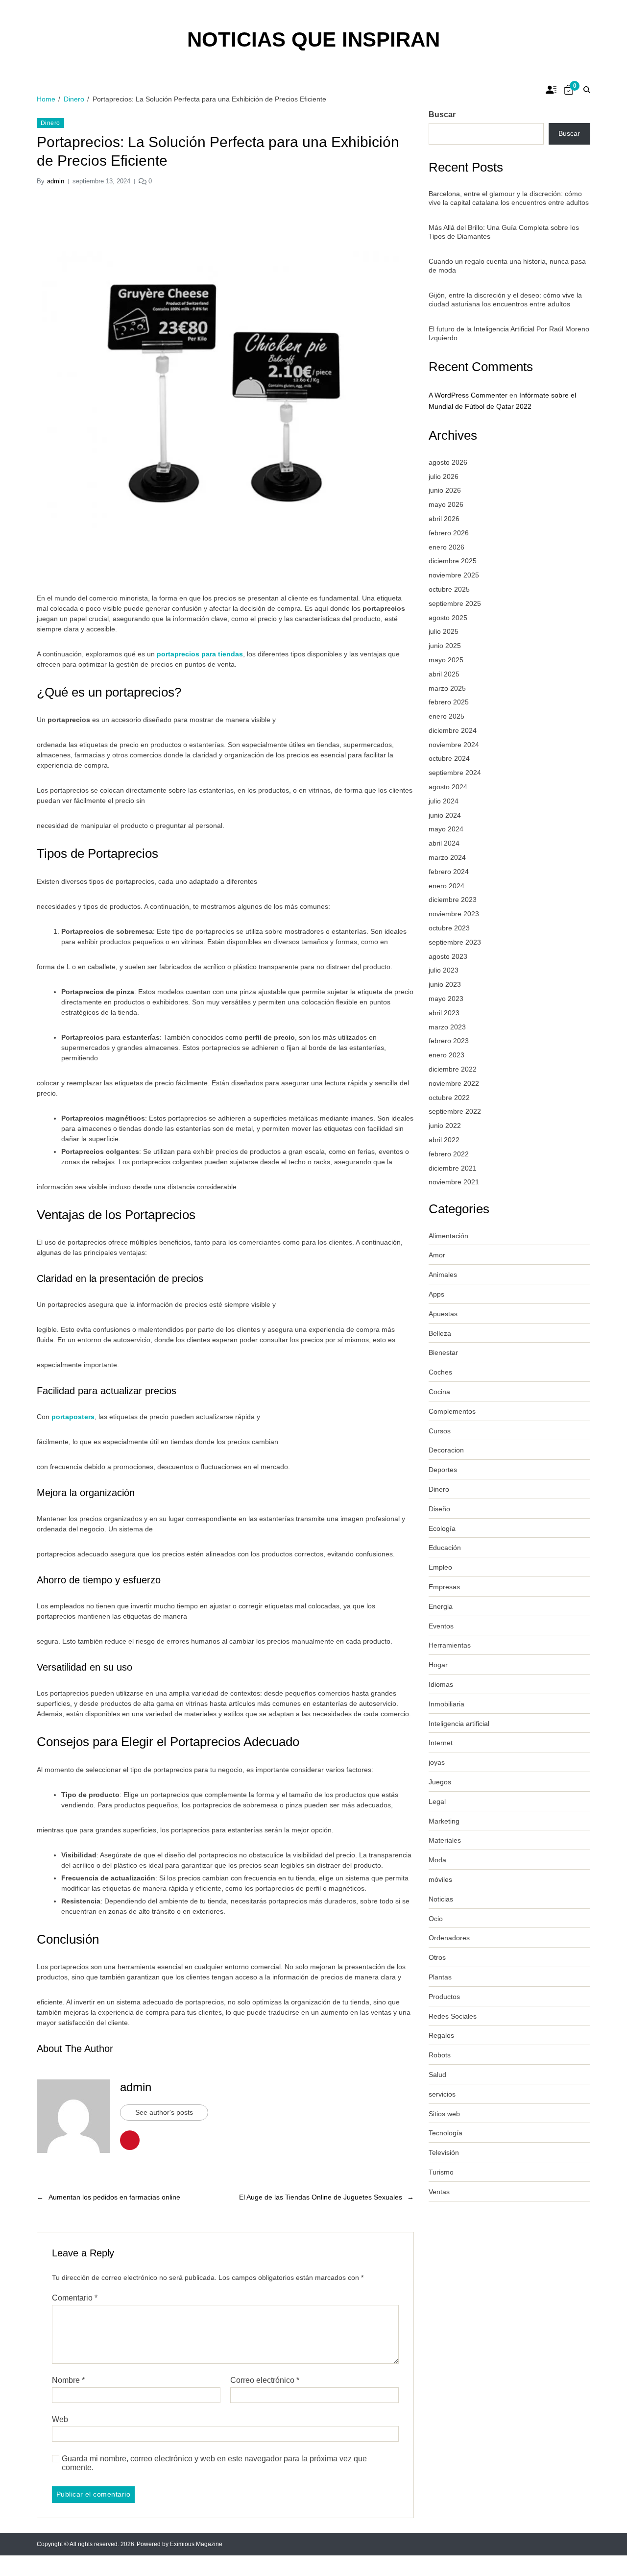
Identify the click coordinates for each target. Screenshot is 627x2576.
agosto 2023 (448, 956)
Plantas (440, 1977)
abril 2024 (444, 843)
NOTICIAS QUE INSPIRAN (313, 40)
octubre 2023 (449, 928)
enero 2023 (446, 1055)
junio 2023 (445, 984)
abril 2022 (444, 1140)
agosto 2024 (448, 787)
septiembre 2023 (455, 942)
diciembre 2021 (453, 1168)
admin (56, 181)
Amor (437, 1255)
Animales (443, 1275)
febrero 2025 (449, 702)
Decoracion (446, 1450)
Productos (444, 1997)
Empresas (444, 1587)
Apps (436, 1294)
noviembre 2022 (454, 1083)
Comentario (75, 2298)
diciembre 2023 (453, 900)
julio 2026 (444, 476)
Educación (445, 1548)
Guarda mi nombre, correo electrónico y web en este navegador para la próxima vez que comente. (214, 2463)
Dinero (50, 123)
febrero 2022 (449, 1154)
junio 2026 (445, 490)
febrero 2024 (449, 872)
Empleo (440, 1567)
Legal (437, 1801)
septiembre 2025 (455, 603)
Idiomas (441, 1684)
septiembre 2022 (455, 1111)
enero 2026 (446, 547)
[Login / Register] (551, 90)
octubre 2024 (449, 758)
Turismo (441, 2172)
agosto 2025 (448, 618)
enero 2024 (446, 886)
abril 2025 (444, 674)
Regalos (441, 2035)
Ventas (439, 2192)
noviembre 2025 (454, 575)
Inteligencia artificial (459, 1724)
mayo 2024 (446, 829)
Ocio (436, 1919)
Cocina (439, 1392)
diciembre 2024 (453, 730)
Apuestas (443, 1314)
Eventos (441, 1626)
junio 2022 (445, 1125)
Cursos (440, 1431)
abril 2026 (444, 519)
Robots (440, 2055)
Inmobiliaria (446, 1704)
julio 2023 (444, 970)
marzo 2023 (447, 1027)
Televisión (444, 2152)
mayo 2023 (446, 999)
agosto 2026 (448, 462)
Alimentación (448, 1236)
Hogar (438, 1665)
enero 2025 (446, 716)
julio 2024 (444, 801)
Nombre (68, 2380)
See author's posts (164, 2112)
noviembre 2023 (454, 914)
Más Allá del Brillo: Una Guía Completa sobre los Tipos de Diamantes (504, 232)
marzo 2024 (447, 857)
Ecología (442, 1528)
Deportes (443, 1470)
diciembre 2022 (453, 1069)
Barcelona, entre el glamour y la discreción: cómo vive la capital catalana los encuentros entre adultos (509, 198)
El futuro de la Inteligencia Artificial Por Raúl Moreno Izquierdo (509, 333)
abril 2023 (444, 1013)
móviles (440, 1879)
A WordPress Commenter (468, 395)
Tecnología (446, 2133)
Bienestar (443, 1352)
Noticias (441, 1899)
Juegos (440, 1782)
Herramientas (450, 1645)
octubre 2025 (449, 589)
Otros (437, 1957)
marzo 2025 (447, 688)
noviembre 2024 (454, 745)
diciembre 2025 (453, 561)
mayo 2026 (446, 504)
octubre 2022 (449, 1098)
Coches (440, 1372)
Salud (437, 2075)
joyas (437, 1762)
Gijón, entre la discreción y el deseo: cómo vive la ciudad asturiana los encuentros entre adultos (505, 300)
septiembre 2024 (455, 773)
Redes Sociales (453, 2016)
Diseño (439, 1509)
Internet (441, 1743)
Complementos (452, 1411)
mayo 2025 (446, 660)
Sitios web (444, 2114)
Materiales (445, 1840)
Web (60, 2419)
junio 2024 (445, 815)
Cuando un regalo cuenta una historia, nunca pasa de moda (507, 266)
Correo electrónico (265, 2380)
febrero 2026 (449, 533)
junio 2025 (445, 646)
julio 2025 (444, 631)
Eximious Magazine (196, 2544)
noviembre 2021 (454, 1182)
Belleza (440, 1333)
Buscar (442, 114)
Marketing (444, 1821)
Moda (437, 1860)
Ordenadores (449, 1938)
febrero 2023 (449, 1041)
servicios (442, 2094)
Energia (441, 1606)
